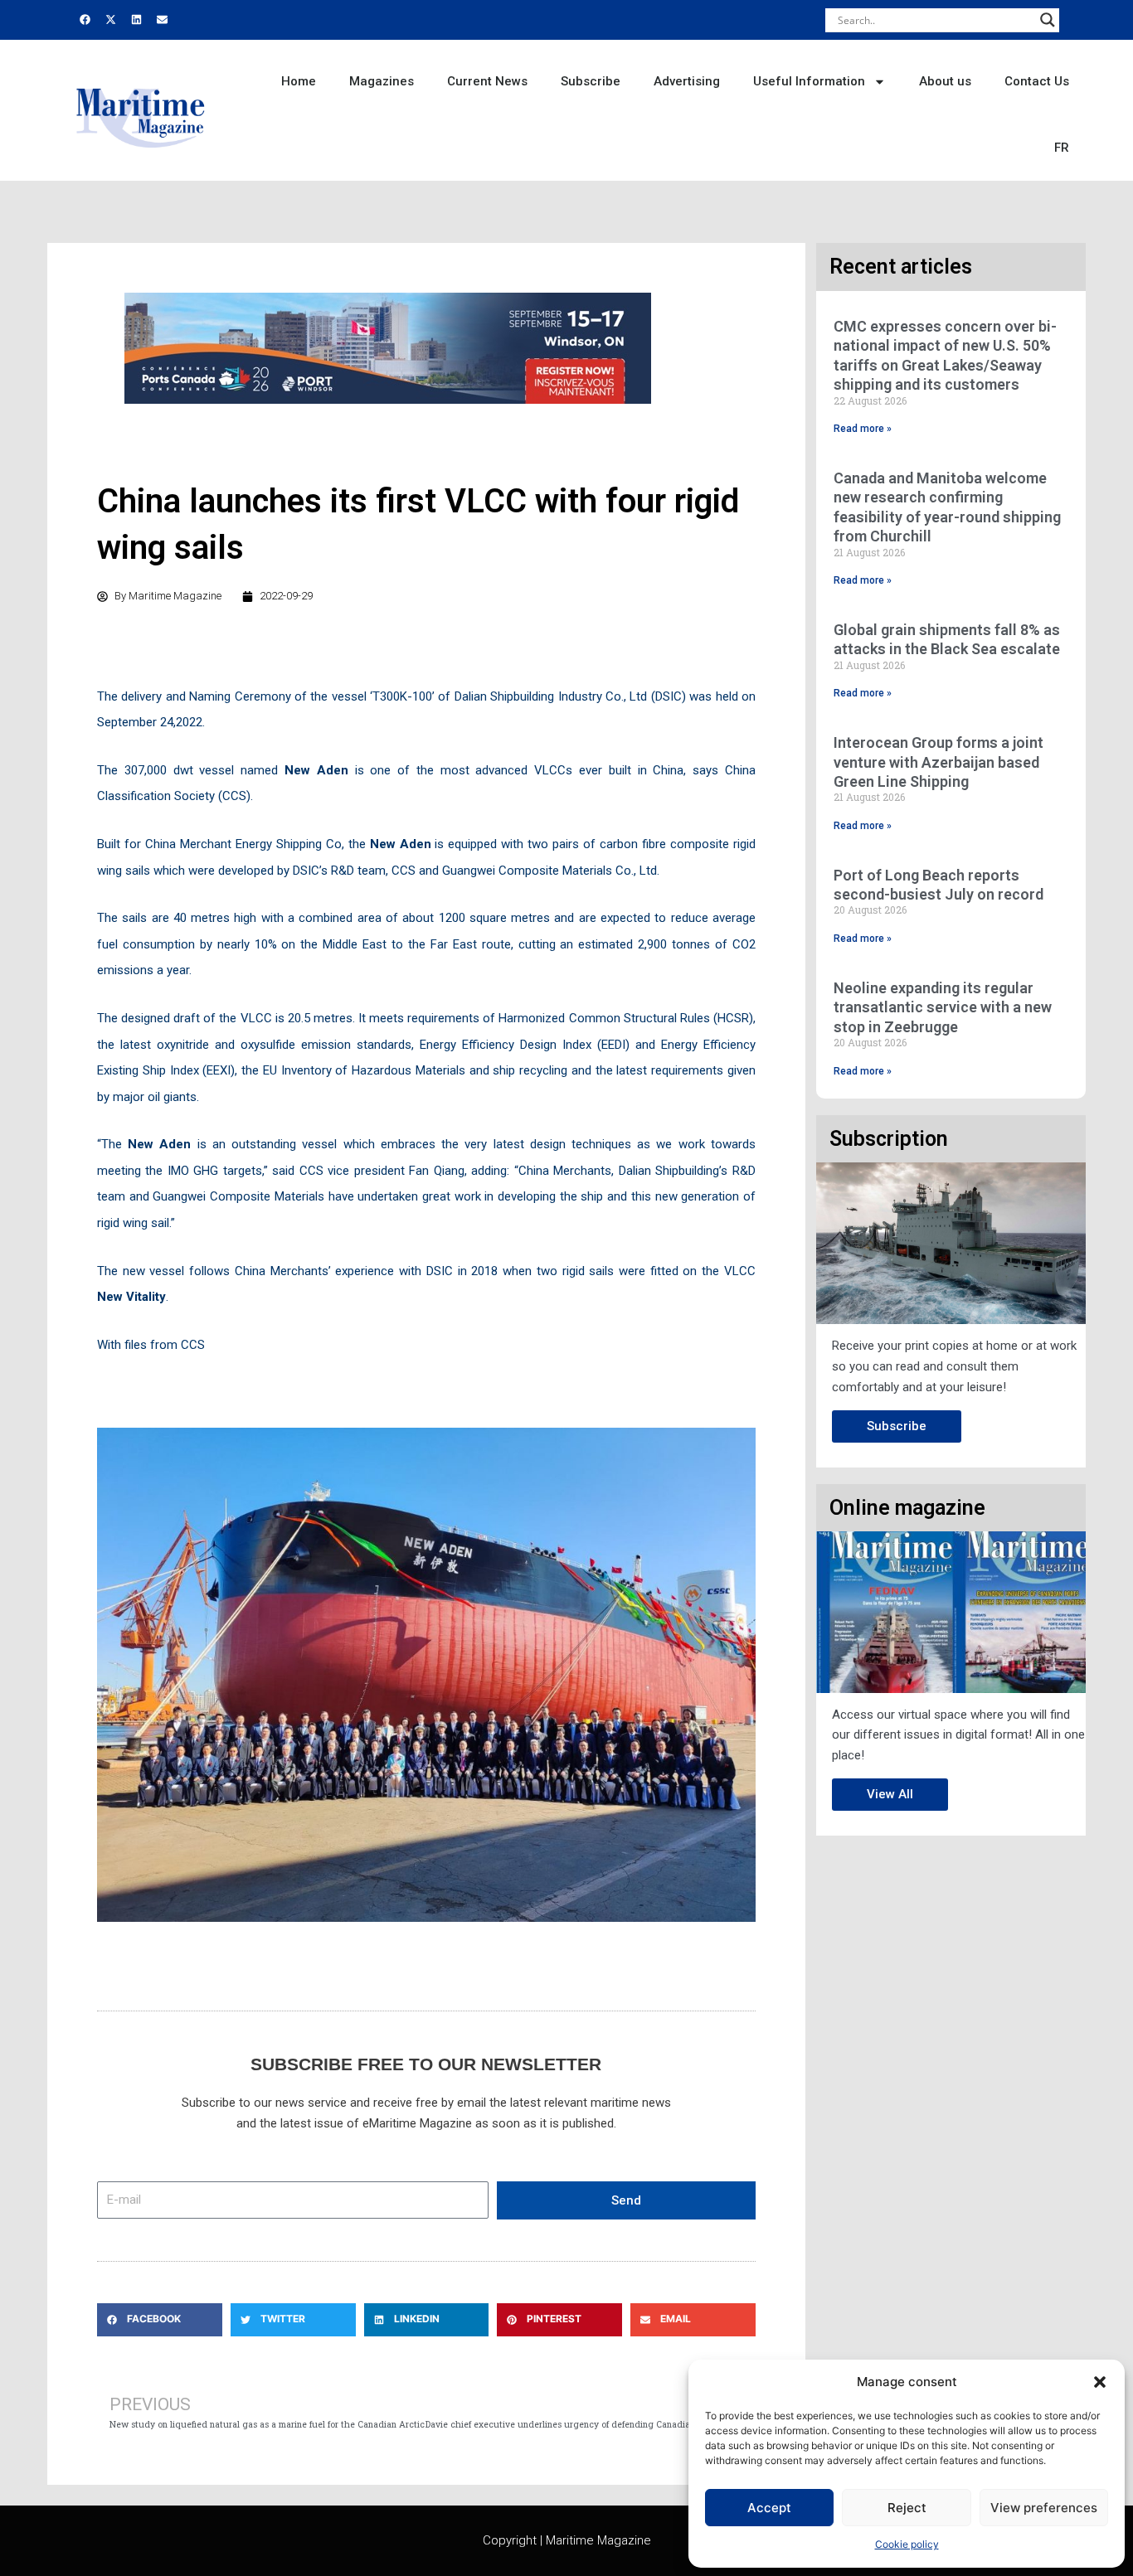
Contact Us (1037, 81)
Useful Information (809, 81)
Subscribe (591, 81)
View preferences (1044, 2508)
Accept (769, 2508)
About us (945, 81)
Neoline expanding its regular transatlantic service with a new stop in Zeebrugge (943, 1007)
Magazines (382, 81)
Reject (907, 2508)
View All (890, 1794)
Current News (487, 81)
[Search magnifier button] (1048, 20)
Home (299, 81)
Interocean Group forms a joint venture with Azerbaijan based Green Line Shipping (938, 762)
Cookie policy (907, 2544)
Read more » (863, 429)
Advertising (687, 81)
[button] (1100, 2382)
